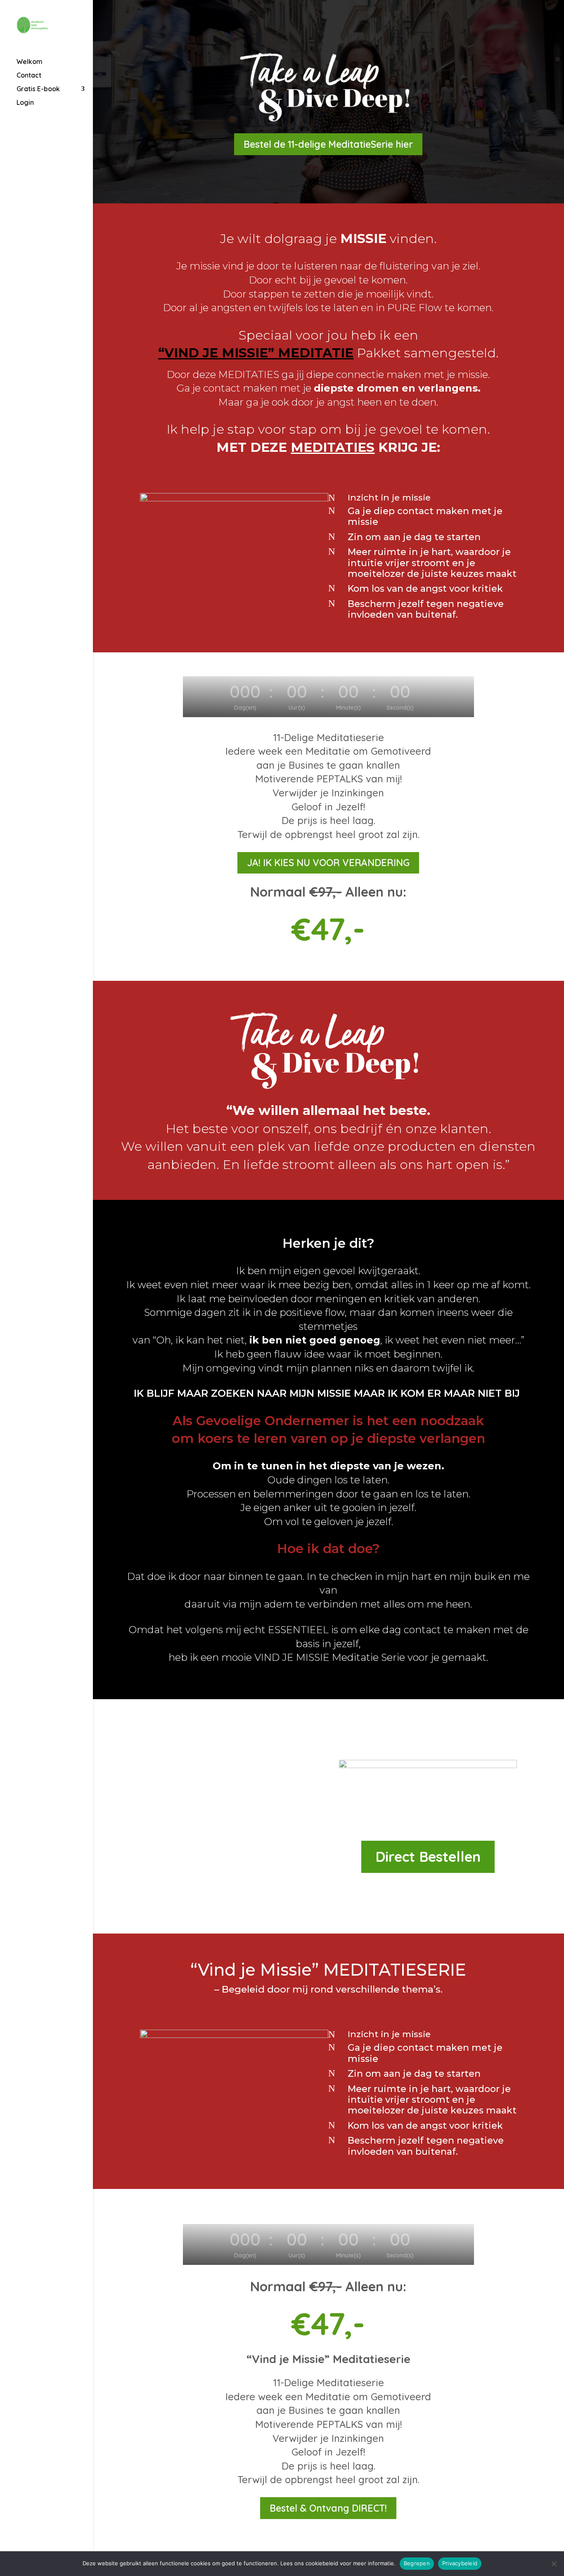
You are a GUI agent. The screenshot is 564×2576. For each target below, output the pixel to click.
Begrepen (417, 2563)
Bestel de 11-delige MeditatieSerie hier (328, 144)
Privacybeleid (460, 2563)
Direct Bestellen (428, 1857)
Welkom (30, 62)
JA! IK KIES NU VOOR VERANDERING (328, 863)
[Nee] (554, 2564)
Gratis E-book (38, 89)
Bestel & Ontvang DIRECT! (328, 2508)
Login (25, 103)
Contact (29, 76)
